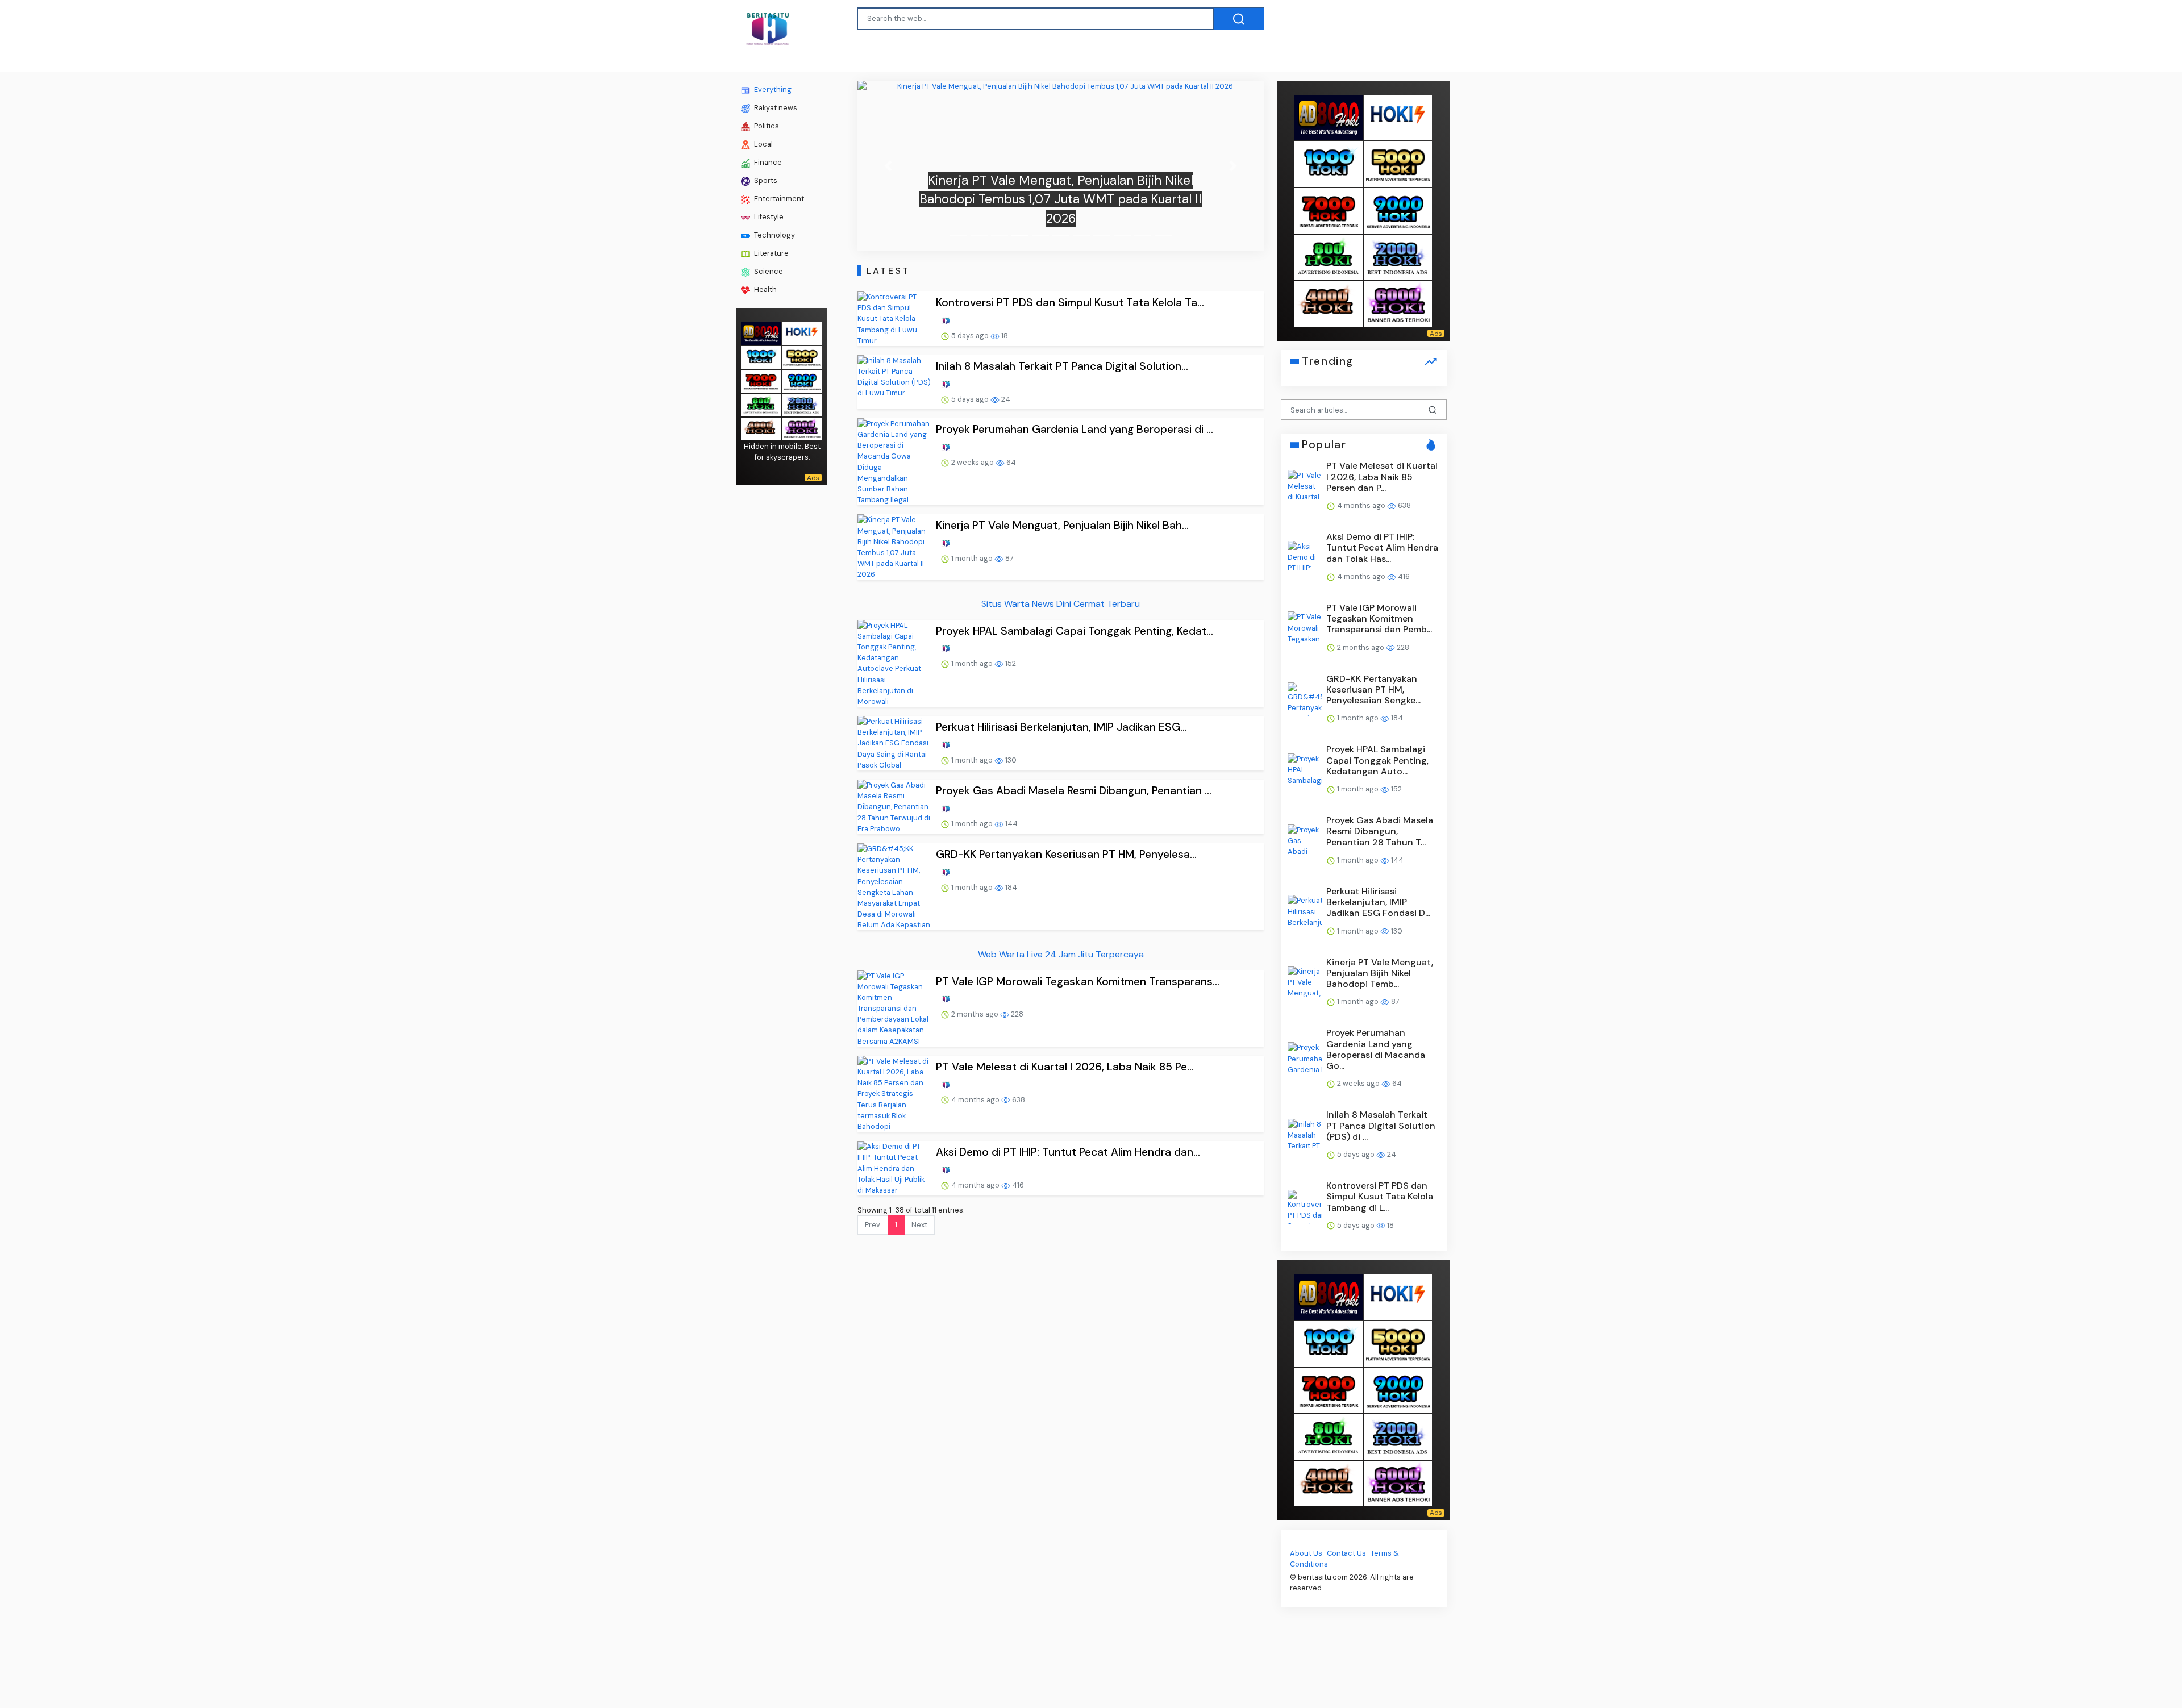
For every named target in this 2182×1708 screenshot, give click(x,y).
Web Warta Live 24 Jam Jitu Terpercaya (1061, 954)
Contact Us (1346, 1553)
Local (763, 144)
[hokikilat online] (802, 332)
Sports (765, 180)
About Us (1306, 1553)
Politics (766, 126)
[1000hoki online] (761, 356)
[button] (888, 166)
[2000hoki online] (802, 404)
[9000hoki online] (802, 380)
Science (768, 271)
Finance (767, 162)
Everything (772, 89)
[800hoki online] (761, 404)
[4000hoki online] (761, 428)
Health (765, 289)
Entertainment (778, 199)
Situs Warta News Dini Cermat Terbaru (1061, 604)
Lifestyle (768, 217)
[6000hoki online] (802, 428)
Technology (774, 235)
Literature (771, 253)
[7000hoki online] (761, 380)
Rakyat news (775, 108)
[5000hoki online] (802, 356)
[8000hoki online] (761, 332)
